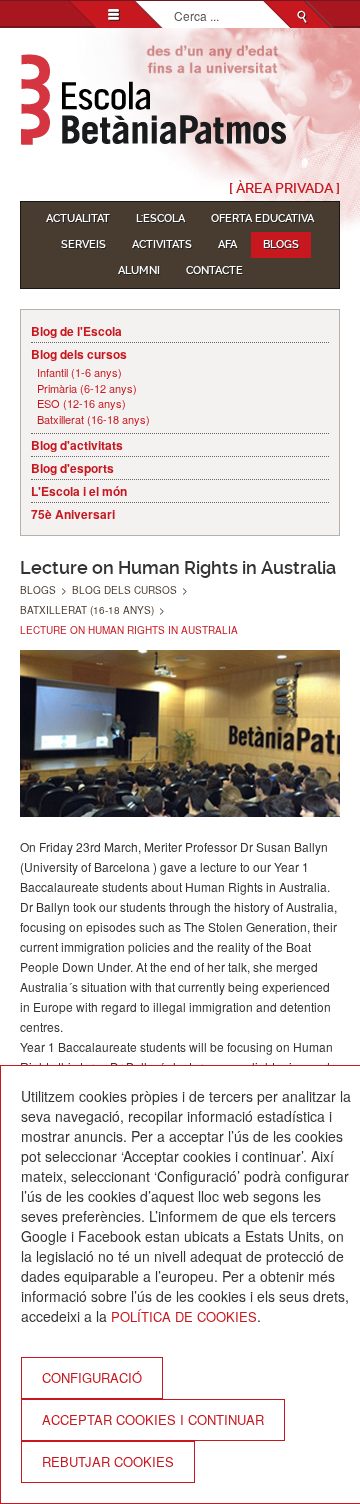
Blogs (281, 244)
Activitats (162, 244)
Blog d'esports (72, 468)
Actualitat (78, 218)
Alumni (139, 270)
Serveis (83, 244)
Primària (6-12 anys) (87, 388)
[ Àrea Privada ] (284, 188)
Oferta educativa (262, 218)
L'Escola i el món (79, 491)
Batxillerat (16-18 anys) (93, 419)
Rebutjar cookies (108, 1461)
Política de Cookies (184, 1316)
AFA (227, 244)
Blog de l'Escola (76, 331)
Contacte (214, 270)
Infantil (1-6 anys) (79, 372)
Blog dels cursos (79, 354)
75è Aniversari (73, 514)
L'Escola (160, 218)
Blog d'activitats (77, 445)
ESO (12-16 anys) (81, 403)
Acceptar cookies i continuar (153, 1419)
